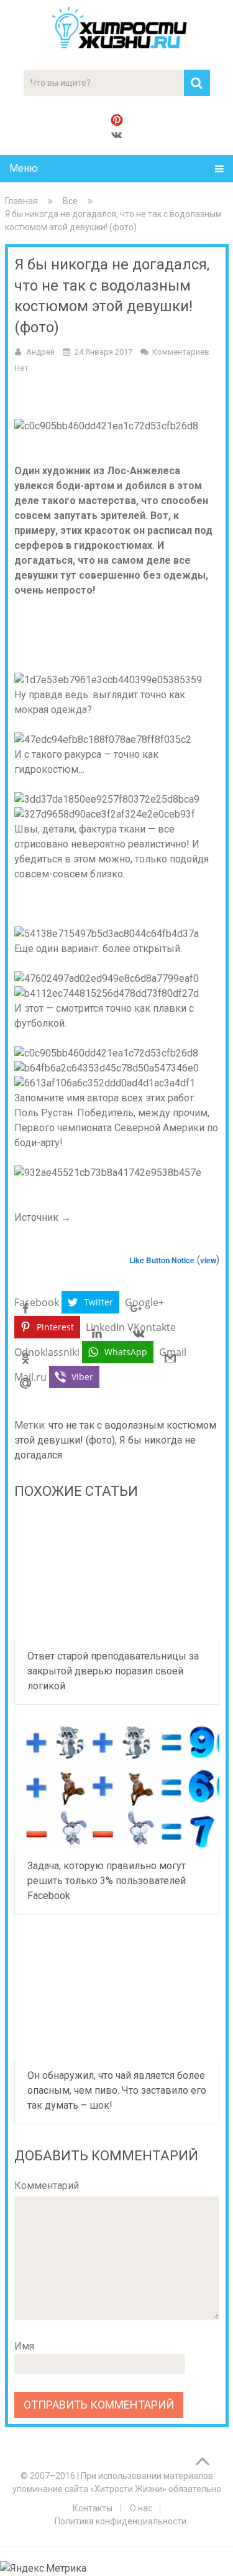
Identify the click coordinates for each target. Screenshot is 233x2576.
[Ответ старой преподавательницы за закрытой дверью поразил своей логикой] (117, 1577)
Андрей (40, 352)
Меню (24, 168)
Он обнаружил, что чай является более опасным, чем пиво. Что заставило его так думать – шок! (117, 2090)
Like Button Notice (162, 1260)
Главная (21, 201)
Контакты (93, 2508)
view (208, 1260)
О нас (141, 2508)
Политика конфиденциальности (121, 2521)
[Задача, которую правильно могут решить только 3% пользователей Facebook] (117, 1787)
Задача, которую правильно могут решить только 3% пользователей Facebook (107, 1881)
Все (70, 201)
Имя (24, 2346)
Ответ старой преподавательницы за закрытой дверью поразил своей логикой (113, 1671)
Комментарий (47, 2186)
